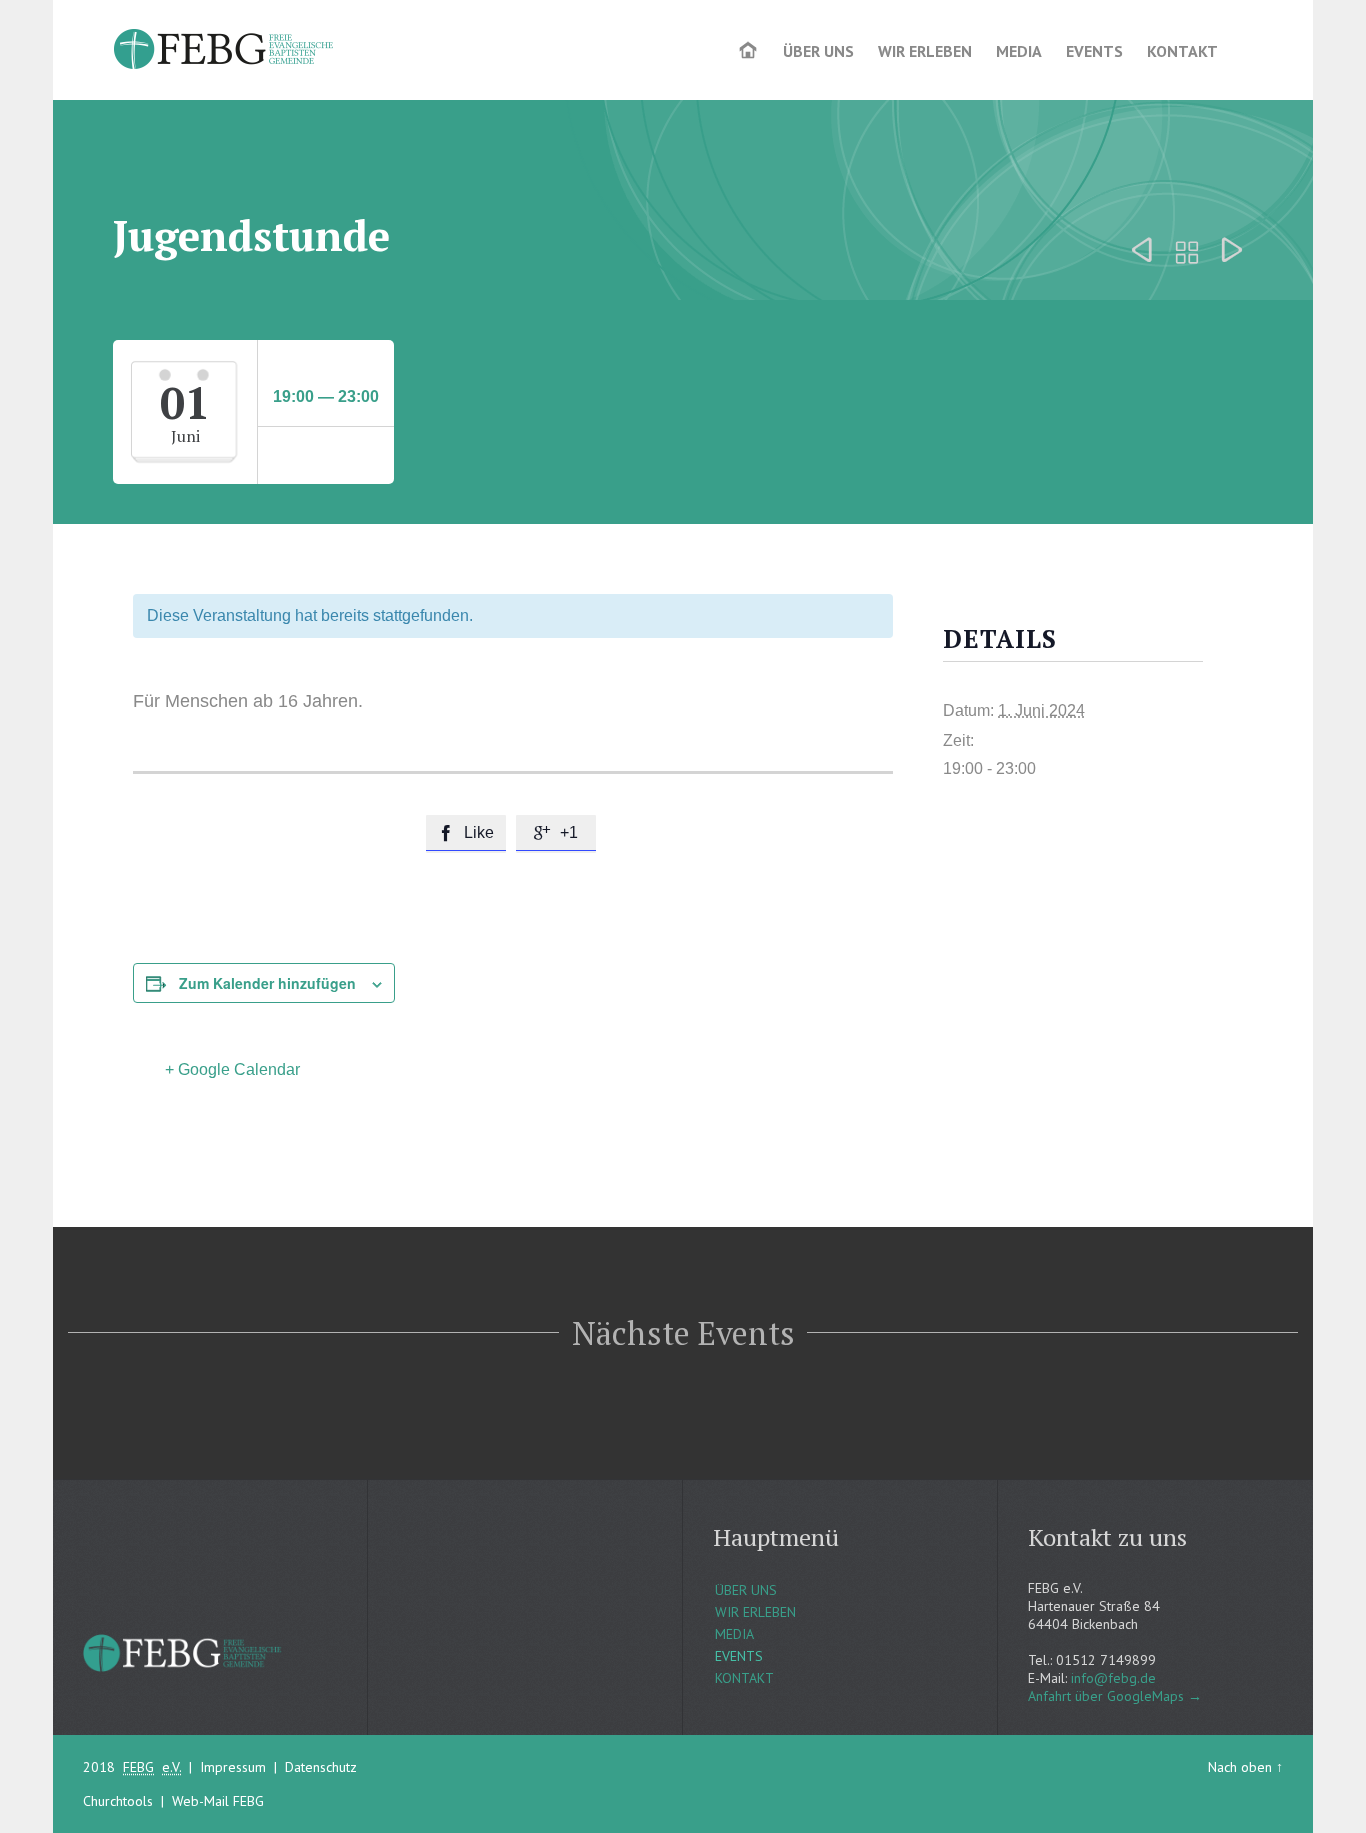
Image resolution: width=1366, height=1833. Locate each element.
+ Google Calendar (232, 1069)
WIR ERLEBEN (755, 1612)
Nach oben (1240, 1767)
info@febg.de (1113, 1678)
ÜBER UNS (746, 1590)
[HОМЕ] (750, 52)
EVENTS (739, 1656)
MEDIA (734, 1634)
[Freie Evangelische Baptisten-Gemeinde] (225, 50)
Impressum (233, 1767)
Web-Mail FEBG (218, 1801)
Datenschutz (321, 1767)
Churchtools (118, 1801)
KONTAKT (744, 1678)
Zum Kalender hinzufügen (267, 983)
